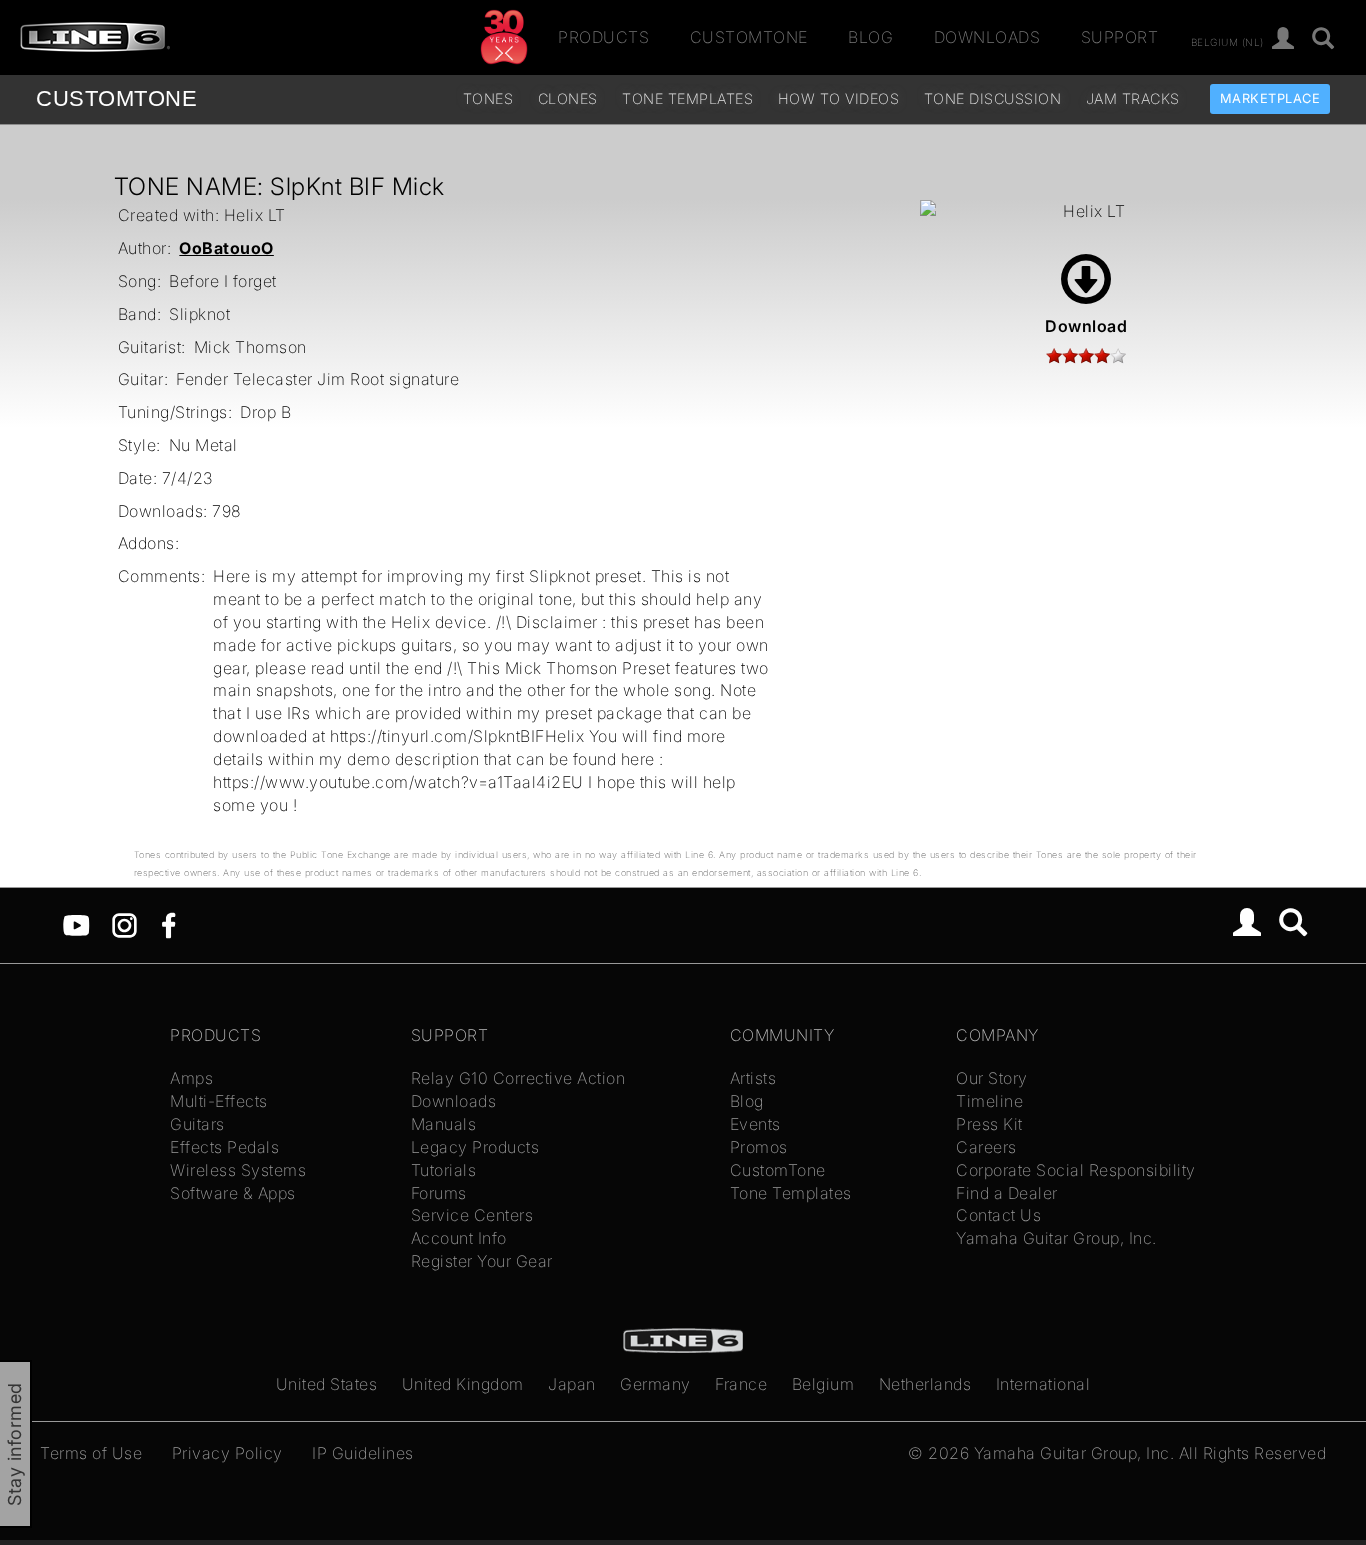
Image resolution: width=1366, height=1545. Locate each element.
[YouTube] (76, 924)
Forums (439, 1193)
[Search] (1323, 39)
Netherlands (925, 1384)
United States (327, 1384)
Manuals (444, 1124)
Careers (986, 1147)
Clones (568, 98)
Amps (191, 1078)
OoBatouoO (226, 248)
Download (1086, 326)
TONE (116, 98)
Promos (759, 1147)
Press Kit (989, 1124)
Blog (870, 37)
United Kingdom (463, 1384)
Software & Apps (233, 1193)
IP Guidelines (363, 1453)
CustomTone (749, 37)
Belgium (823, 1384)
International (1043, 1384)
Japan (572, 1384)
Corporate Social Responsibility (1076, 1170)
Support (1120, 37)
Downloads (987, 37)
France (741, 1384)
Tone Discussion (993, 98)
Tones (488, 98)
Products (603, 37)
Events (755, 1124)
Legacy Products (475, 1147)
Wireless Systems (238, 1170)
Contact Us (998, 1215)
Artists (753, 1078)
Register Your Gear (482, 1261)
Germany (655, 1384)
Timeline (989, 1101)
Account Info (459, 1238)
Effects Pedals (224, 1147)
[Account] (1283, 39)
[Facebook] (168, 924)
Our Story (992, 1078)
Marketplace (1270, 98)
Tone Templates (687, 98)
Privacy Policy (227, 1453)
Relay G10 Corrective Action (518, 1078)
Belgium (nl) (1227, 41)
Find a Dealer (1007, 1193)
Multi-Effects (219, 1101)
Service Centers (472, 1215)
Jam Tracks (1133, 98)
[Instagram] (124, 924)
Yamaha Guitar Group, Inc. (1056, 1238)
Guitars (197, 1124)
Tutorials (444, 1170)
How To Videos (839, 98)
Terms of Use (91, 1453)
